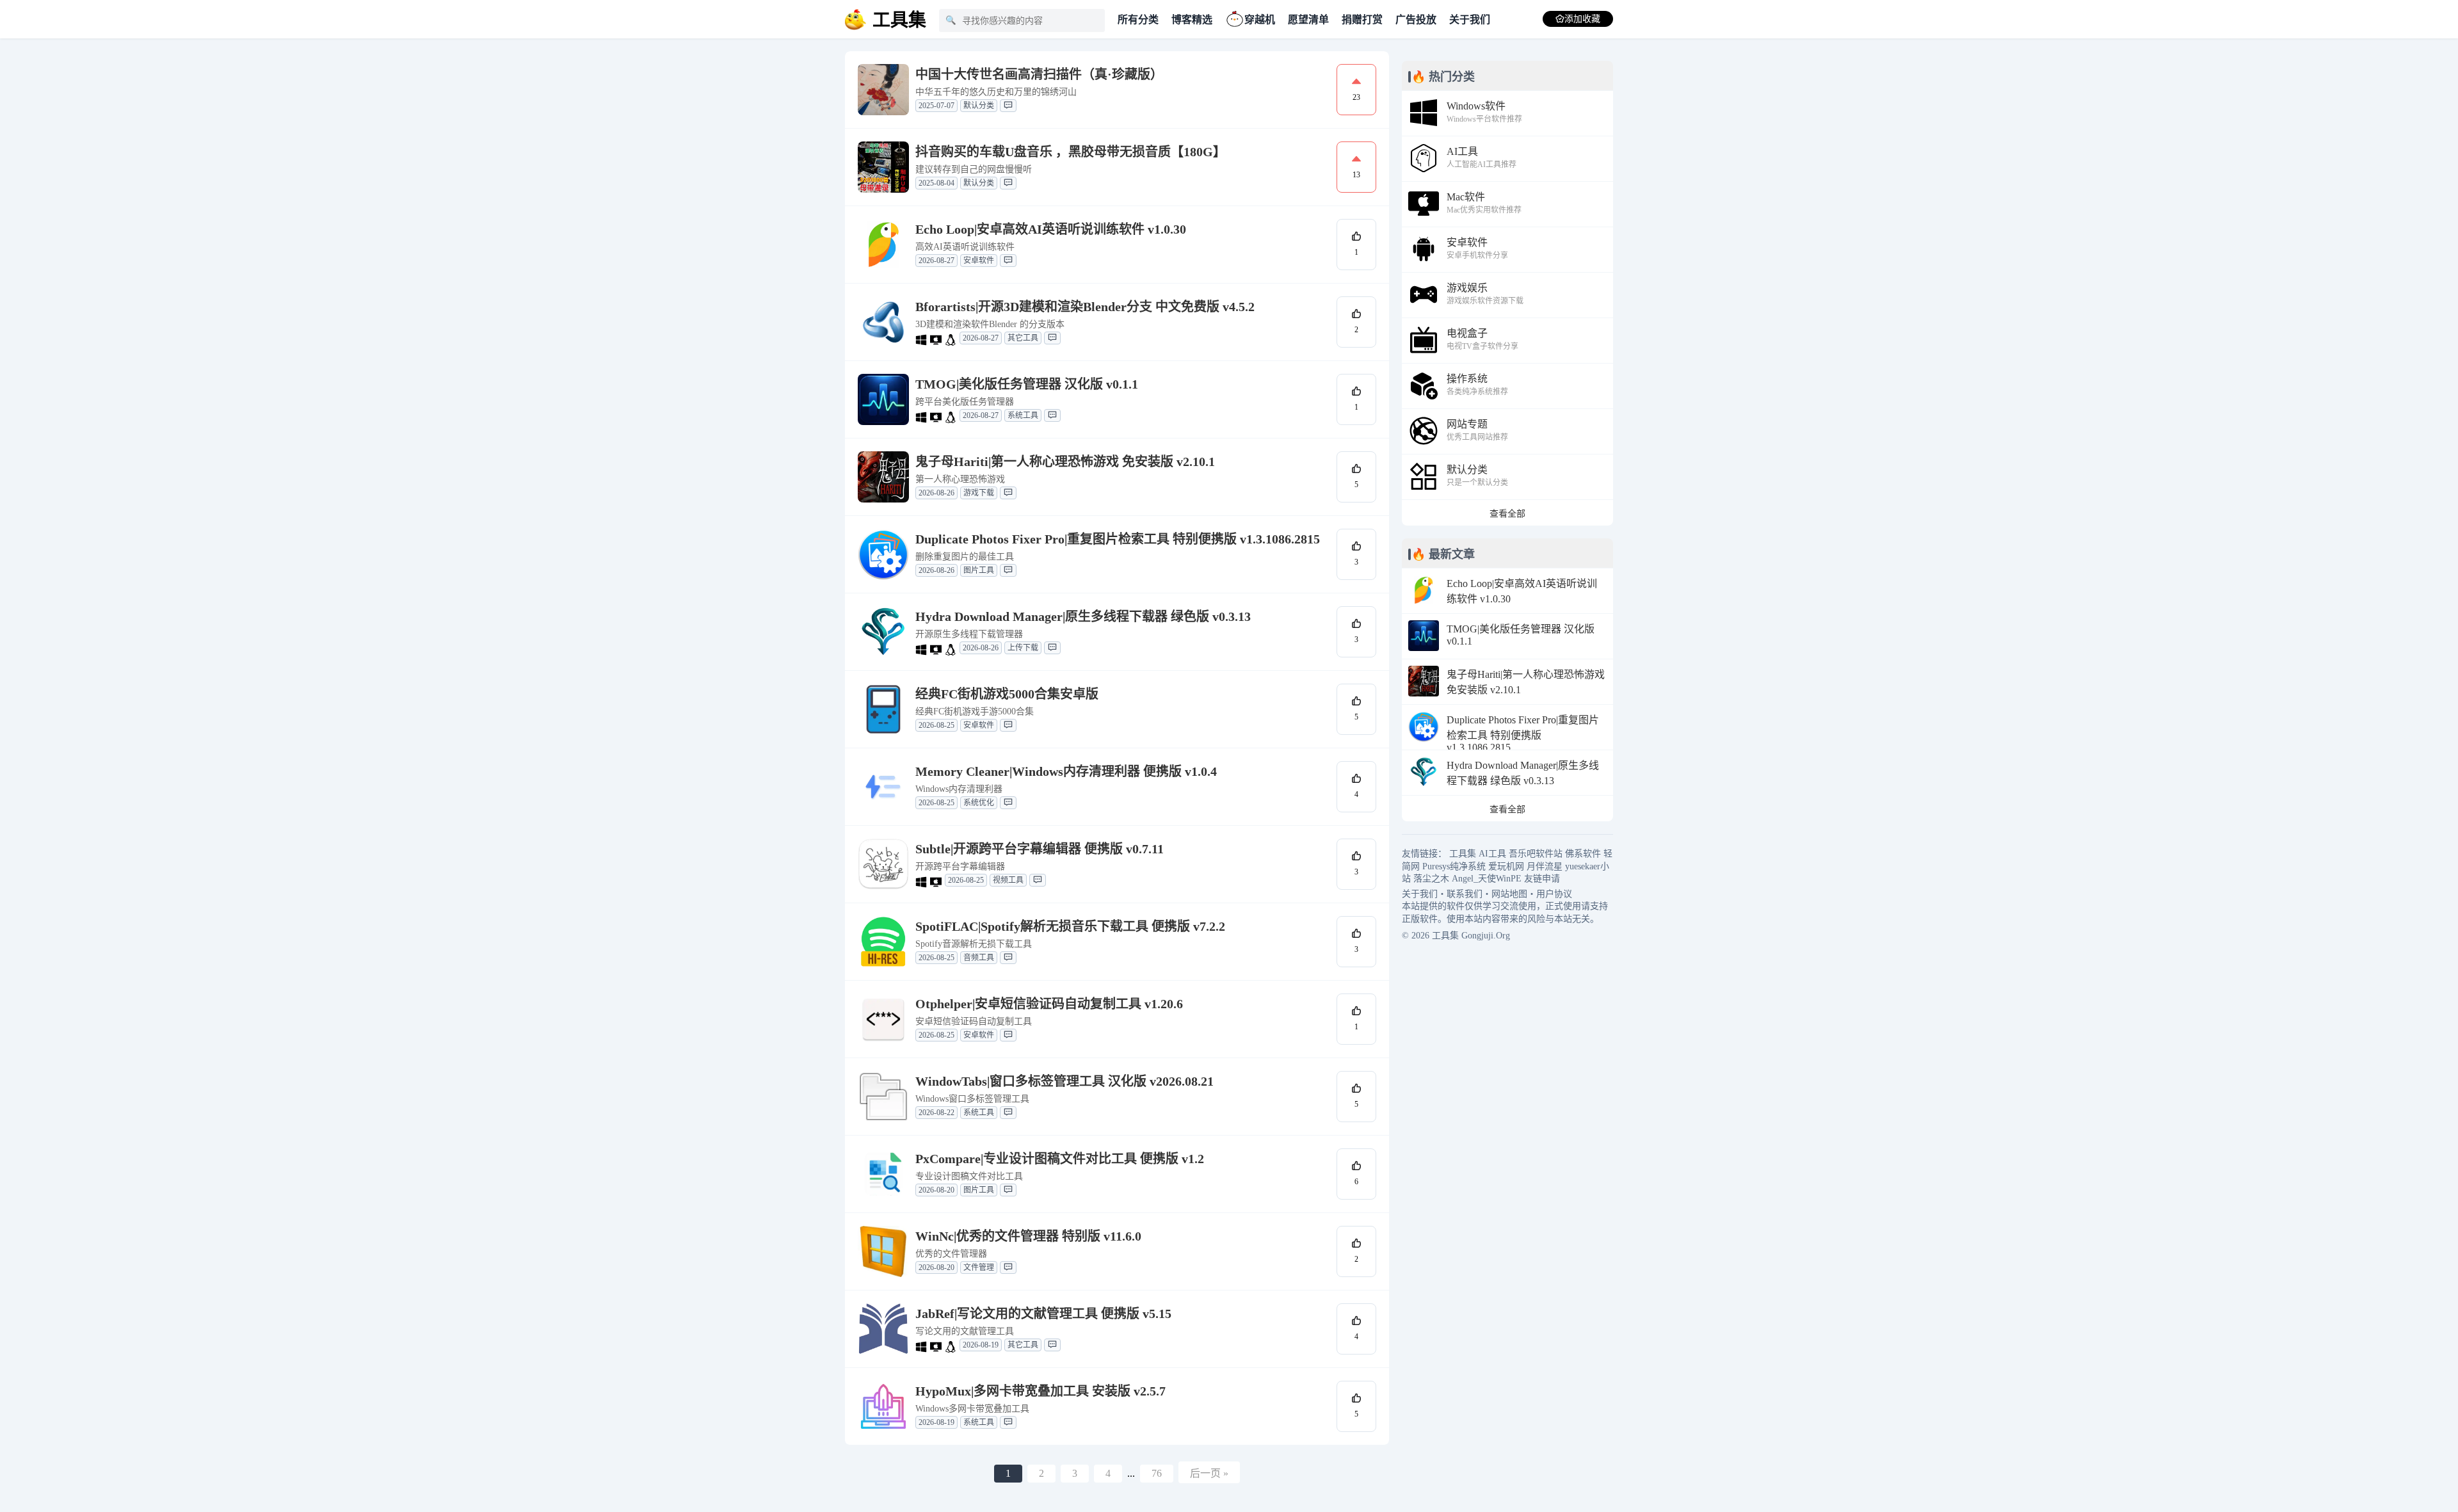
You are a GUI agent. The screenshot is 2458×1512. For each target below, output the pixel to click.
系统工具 (1023, 415)
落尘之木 (1431, 879)
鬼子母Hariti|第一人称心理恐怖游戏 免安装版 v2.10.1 (1065, 462)
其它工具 (1023, 338)
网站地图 (1509, 894)
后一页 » (1209, 1473)
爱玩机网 (1506, 866)
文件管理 (979, 1267)
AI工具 (1492, 854)
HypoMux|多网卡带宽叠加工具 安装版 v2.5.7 (1040, 1391)
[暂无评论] (1008, 106)
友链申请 (1542, 879)
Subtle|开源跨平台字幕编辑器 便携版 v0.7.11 (1040, 849)
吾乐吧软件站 (1536, 854)
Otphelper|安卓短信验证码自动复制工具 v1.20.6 (1049, 1004)
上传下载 (1023, 648)
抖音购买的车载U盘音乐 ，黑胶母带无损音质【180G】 (1071, 152)
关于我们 (1470, 20)
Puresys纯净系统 (1454, 866)
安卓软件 (979, 261)
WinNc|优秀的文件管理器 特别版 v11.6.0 (1028, 1236)
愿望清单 (1308, 20)
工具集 (1463, 854)
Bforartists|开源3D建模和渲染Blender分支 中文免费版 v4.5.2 (1085, 307)
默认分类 (979, 106)
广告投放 (1416, 20)
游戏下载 (979, 493)
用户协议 (1554, 894)
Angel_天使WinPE (1487, 879)
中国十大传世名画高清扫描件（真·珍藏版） (1039, 74)
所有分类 (1138, 20)
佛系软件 (1583, 854)
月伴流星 (1545, 866)
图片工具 (979, 570)
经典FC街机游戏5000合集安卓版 (1007, 694)
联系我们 (1465, 894)
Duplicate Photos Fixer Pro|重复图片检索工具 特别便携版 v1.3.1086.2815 (1118, 539)
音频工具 (979, 958)
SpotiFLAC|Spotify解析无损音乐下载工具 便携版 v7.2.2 (1070, 926)
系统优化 (979, 803)
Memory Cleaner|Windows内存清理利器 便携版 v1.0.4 (1066, 771)
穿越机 (1260, 20)
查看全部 (1507, 514)
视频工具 (1008, 880)
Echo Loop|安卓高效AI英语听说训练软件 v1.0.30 (1051, 229)
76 (1157, 1473)
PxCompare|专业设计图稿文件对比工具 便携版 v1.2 (1060, 1159)
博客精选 (1192, 20)
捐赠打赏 (1362, 20)
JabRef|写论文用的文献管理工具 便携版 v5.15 (1043, 1314)
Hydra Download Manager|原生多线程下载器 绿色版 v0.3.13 (1083, 616)
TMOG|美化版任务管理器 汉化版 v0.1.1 (1027, 384)
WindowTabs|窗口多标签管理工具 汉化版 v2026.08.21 (1064, 1081)
